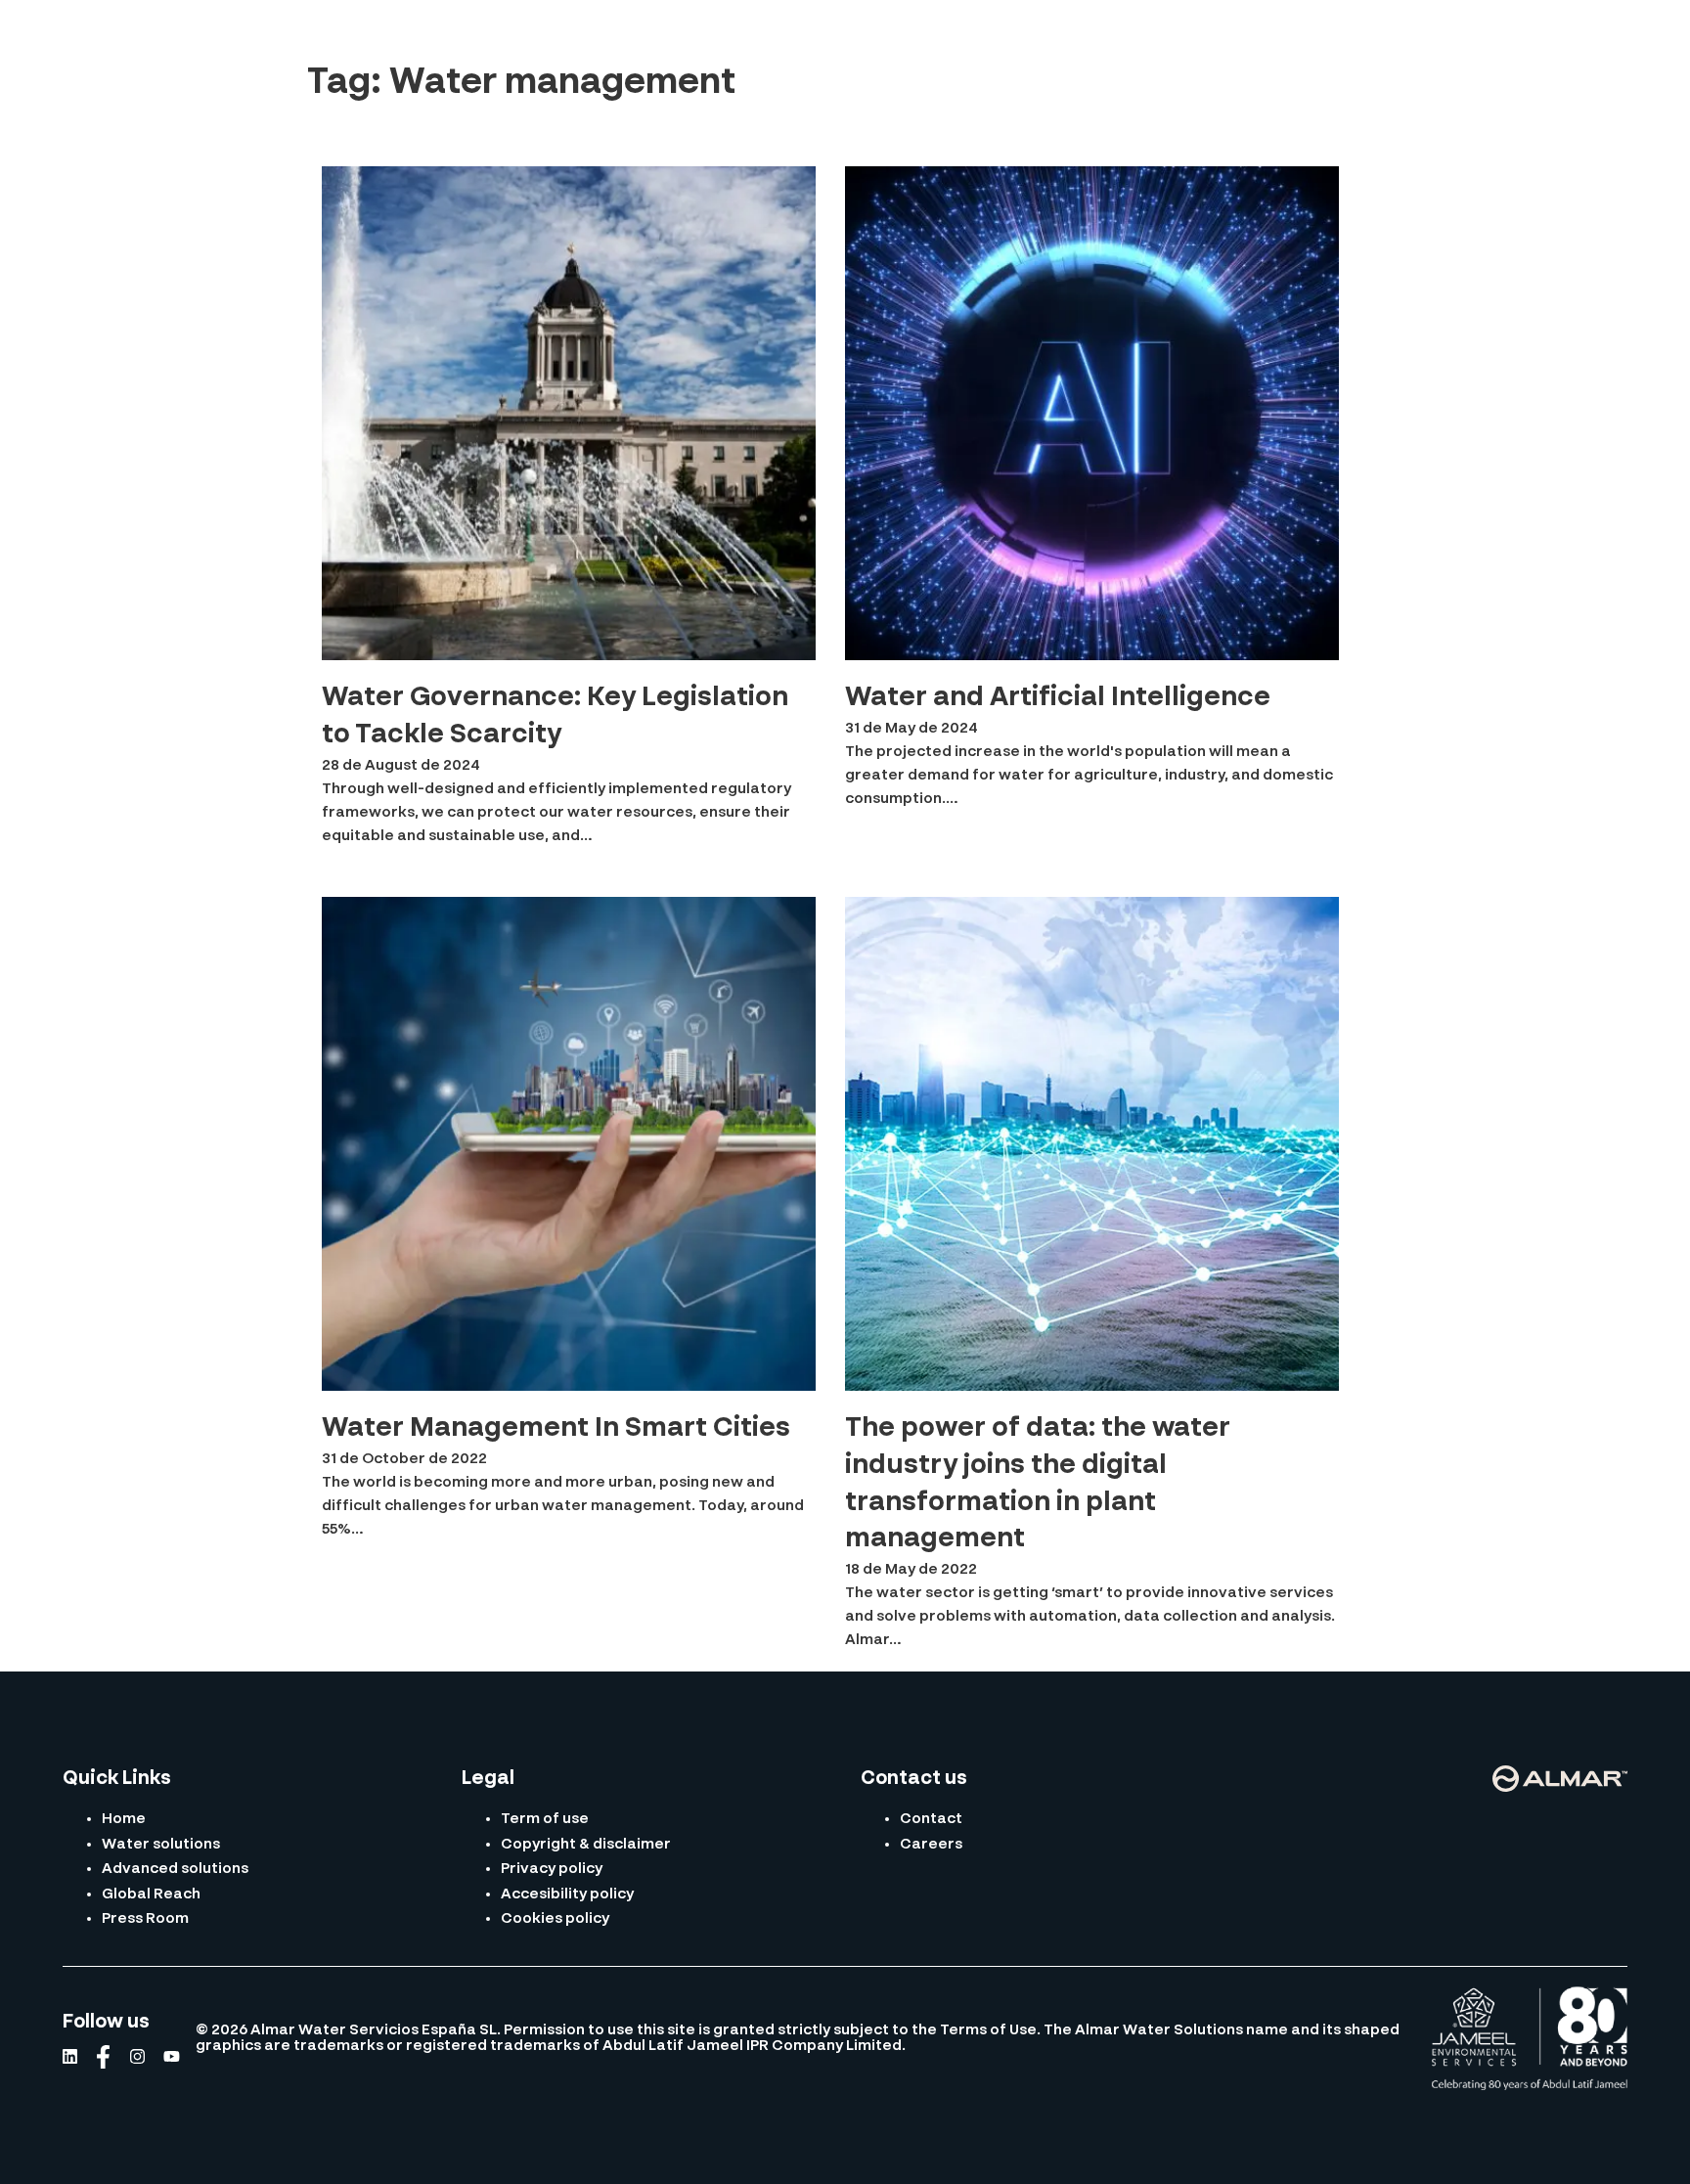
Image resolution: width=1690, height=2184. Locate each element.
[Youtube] (172, 2056)
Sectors (780, 36)
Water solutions (161, 1844)
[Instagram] (137, 2056)
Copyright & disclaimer (586, 1844)
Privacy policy (552, 1869)
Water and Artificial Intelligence (1058, 698)
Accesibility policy (567, 1894)
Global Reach (898, 36)
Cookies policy (555, 1918)
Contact (1600, 37)
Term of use (545, 1819)
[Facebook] (103, 2057)
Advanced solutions (175, 1869)
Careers (931, 1844)
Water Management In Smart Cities (556, 1428)
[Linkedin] (70, 2056)
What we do (667, 36)
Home (124, 1819)
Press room (1026, 36)
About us (550, 36)
